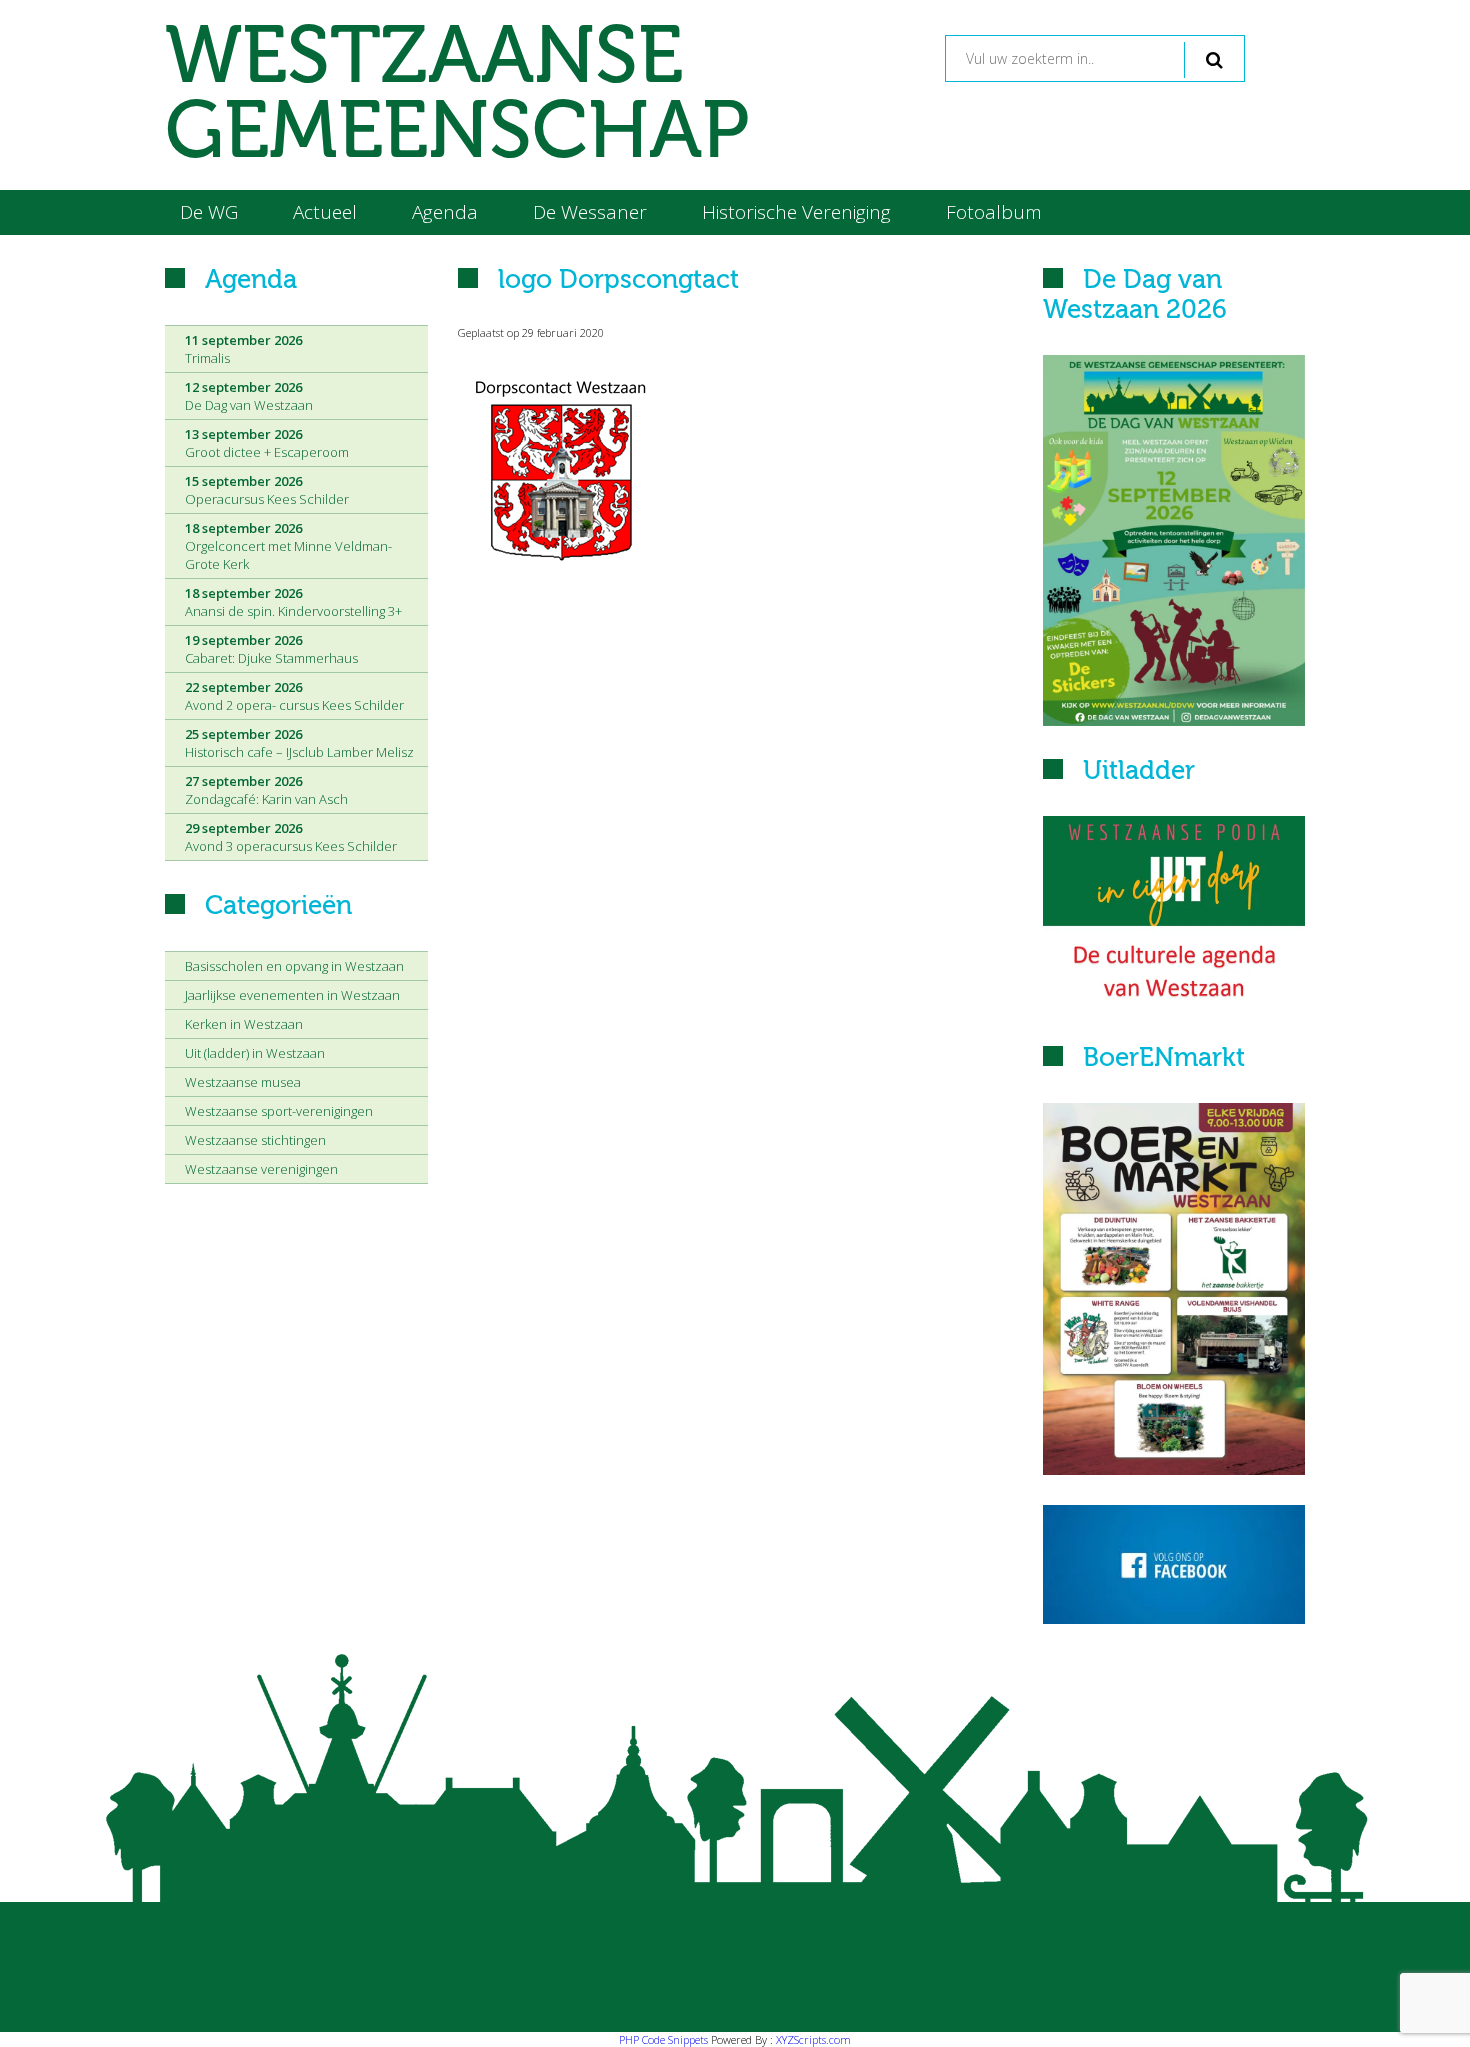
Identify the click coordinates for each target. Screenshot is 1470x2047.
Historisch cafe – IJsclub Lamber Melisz (299, 743)
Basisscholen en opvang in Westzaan (294, 966)
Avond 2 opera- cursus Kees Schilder (294, 696)
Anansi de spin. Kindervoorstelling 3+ (293, 602)
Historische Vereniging (796, 212)
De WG (209, 212)
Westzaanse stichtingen (255, 1140)
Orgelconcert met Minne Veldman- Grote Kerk (288, 546)
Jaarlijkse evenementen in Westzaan (292, 995)
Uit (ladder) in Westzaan (255, 1053)
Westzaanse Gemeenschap (457, 95)
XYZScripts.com (813, 2039)
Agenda (445, 212)
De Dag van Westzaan (249, 396)
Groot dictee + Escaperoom (267, 443)
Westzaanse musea (243, 1082)
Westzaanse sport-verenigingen (279, 1111)
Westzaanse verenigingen (261, 1169)
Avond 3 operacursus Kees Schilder (291, 837)
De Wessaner (590, 212)
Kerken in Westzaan (244, 1024)
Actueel (325, 212)
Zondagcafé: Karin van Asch (266, 790)
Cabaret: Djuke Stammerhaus (271, 649)
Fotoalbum (994, 212)
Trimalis (243, 349)
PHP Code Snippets (663, 2039)
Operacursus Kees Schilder (267, 490)
